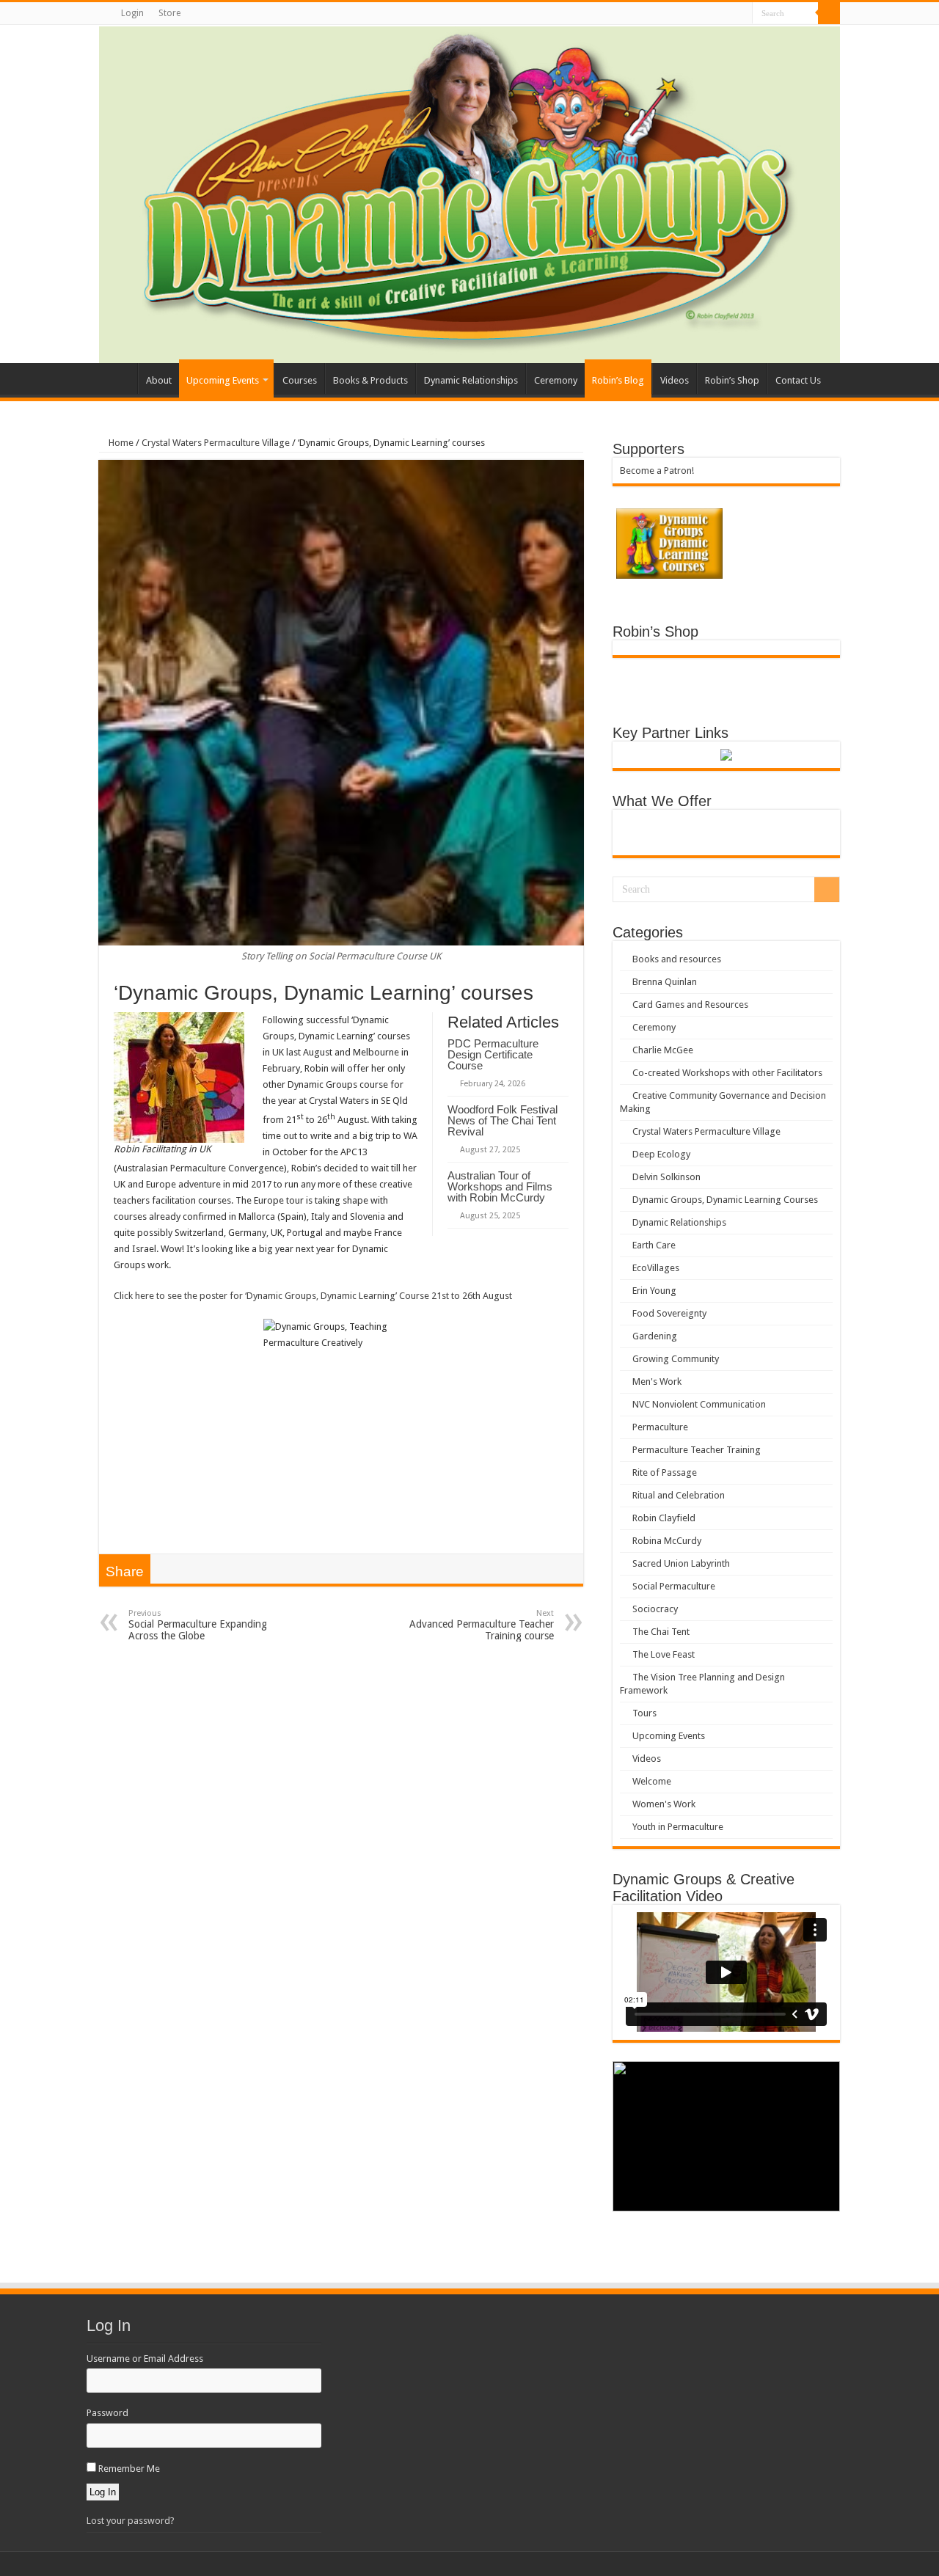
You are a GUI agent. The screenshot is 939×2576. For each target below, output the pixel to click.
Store (169, 13)
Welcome (652, 1781)
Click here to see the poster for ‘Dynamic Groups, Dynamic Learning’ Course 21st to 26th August (313, 1296)
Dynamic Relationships (471, 380)
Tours (644, 1713)
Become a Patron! (657, 471)
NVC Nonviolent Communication (699, 1404)
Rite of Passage (665, 1472)
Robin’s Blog (618, 380)
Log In (103, 2492)
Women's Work (664, 1804)
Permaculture (660, 1427)
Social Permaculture (674, 1586)
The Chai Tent (661, 1632)
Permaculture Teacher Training (697, 1450)
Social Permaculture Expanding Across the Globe (198, 1625)
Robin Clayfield (664, 1518)
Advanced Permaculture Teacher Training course (482, 1625)
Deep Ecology (661, 1154)
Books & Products (370, 380)
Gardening (655, 1336)
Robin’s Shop (732, 380)
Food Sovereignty (669, 1313)
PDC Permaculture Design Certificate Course (493, 1054)
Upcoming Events (223, 380)
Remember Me (129, 2469)
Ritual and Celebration (679, 1495)
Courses (300, 380)
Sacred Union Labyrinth (681, 1563)
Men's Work (657, 1382)
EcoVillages (656, 1268)
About (159, 380)
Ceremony (556, 380)
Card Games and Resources (690, 1005)
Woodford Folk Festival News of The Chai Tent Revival (503, 1120)
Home (118, 378)
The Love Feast (664, 1654)
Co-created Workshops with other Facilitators (727, 1073)
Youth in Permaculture (678, 1827)
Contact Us (798, 380)
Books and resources (677, 959)
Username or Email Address (145, 2359)
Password (107, 2413)
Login (132, 13)
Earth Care (654, 1245)
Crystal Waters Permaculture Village (216, 443)
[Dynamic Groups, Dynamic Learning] (469, 194)
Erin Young (654, 1291)
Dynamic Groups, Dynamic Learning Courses (725, 1200)
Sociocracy (655, 1609)
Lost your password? (131, 2521)
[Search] (829, 13)
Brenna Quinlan (665, 982)
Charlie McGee (663, 1050)
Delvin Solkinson (666, 1177)
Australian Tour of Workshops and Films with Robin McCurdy (500, 1186)
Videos (675, 380)
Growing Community (676, 1359)
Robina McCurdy (667, 1541)
